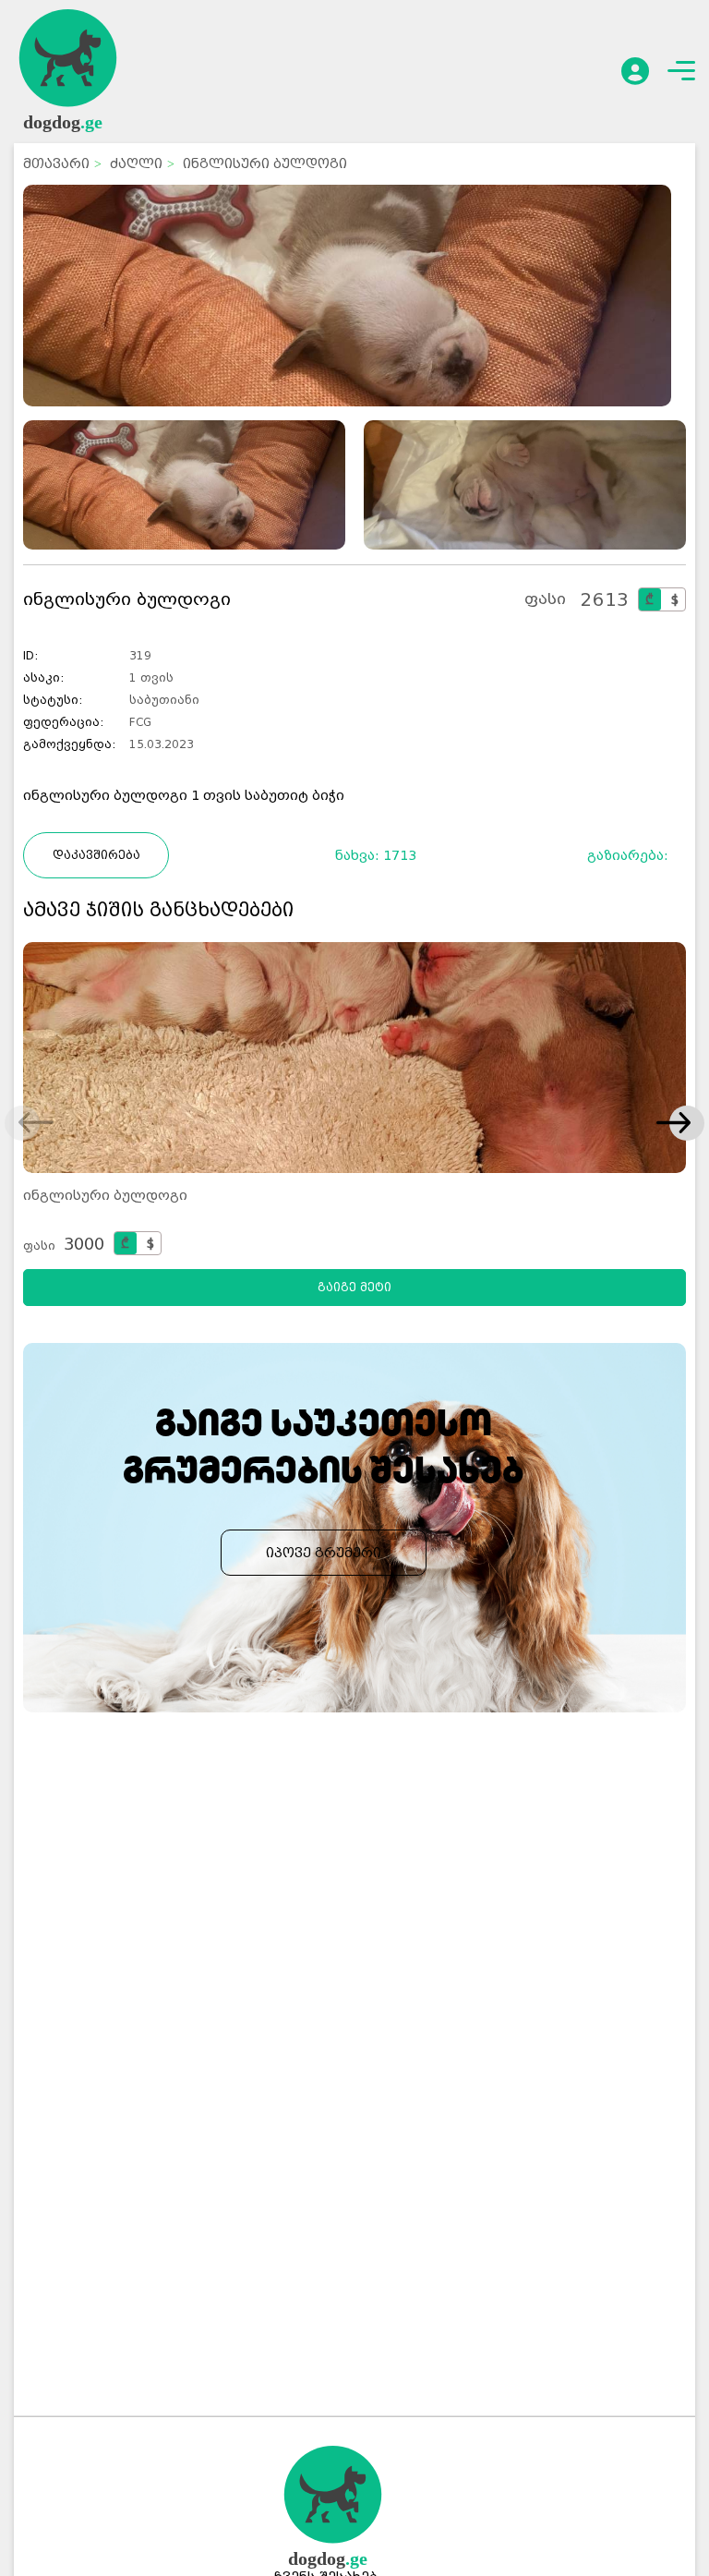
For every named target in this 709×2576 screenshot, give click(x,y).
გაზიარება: (634, 855)
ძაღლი (136, 163)
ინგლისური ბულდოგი (105, 1195)
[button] (673, 1124)
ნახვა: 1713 (376, 855)
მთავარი (56, 163)
